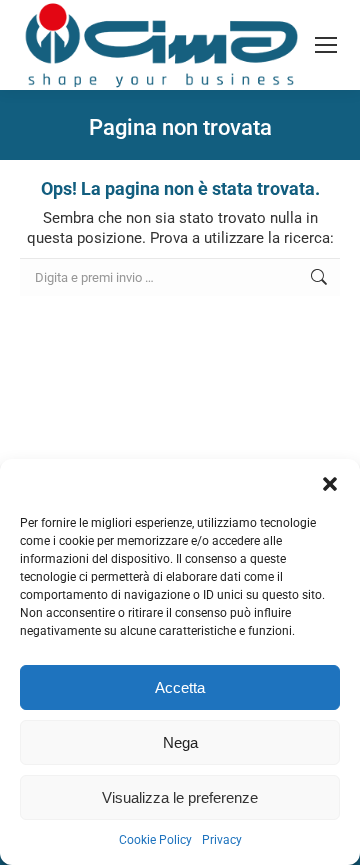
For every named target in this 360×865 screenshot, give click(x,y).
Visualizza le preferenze (180, 797)
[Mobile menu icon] (326, 45)
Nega (180, 742)
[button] (330, 484)
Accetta (180, 687)
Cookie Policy (155, 840)
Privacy (222, 840)
